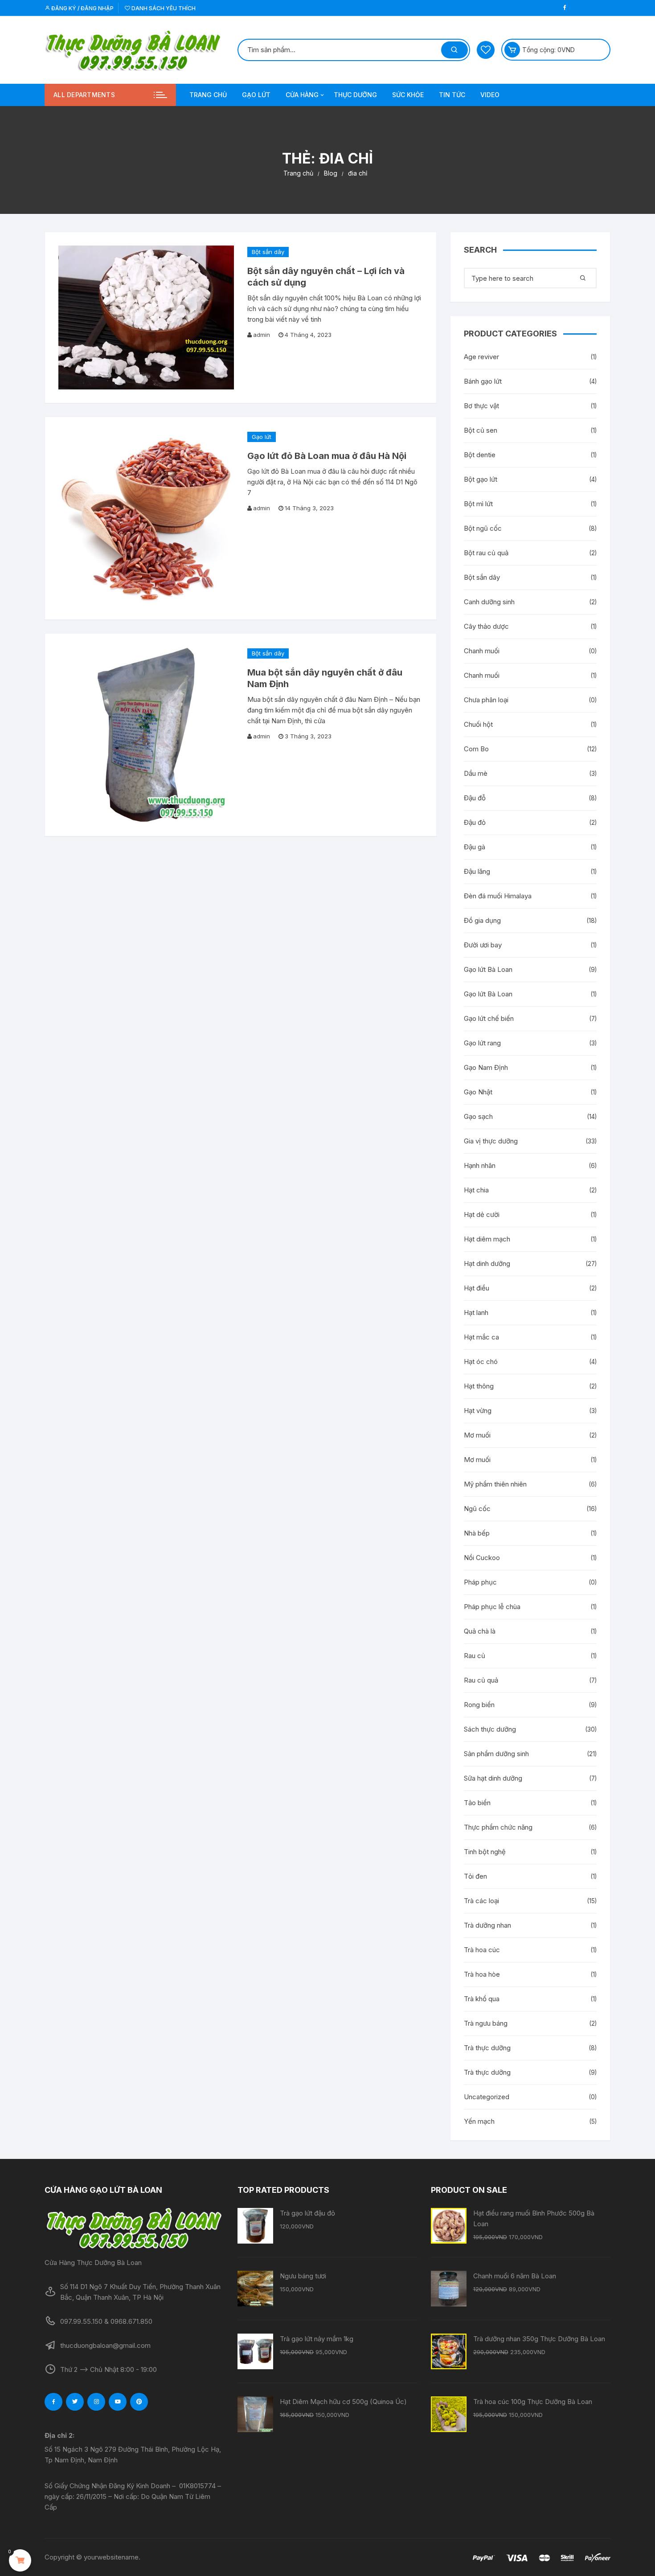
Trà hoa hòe (482, 1974)
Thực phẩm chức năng (498, 1827)
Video (490, 95)
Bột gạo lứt (481, 479)
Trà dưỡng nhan (487, 1925)
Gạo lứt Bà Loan (488, 969)
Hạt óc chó (481, 1362)
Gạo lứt (256, 95)
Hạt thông (479, 1386)
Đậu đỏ (475, 822)
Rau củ (475, 1656)
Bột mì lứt (478, 504)
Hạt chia (476, 1190)
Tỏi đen (475, 1876)
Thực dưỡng (355, 95)
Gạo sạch (478, 1116)
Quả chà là (480, 1631)
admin (262, 335)
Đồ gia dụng (482, 920)
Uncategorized (487, 2097)
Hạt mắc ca (481, 1337)
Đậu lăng (477, 871)
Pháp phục (480, 1582)
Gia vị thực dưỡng (491, 1141)
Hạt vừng (478, 1411)
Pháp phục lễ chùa (492, 1607)
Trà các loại (481, 1901)
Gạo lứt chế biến (489, 1018)
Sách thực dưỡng (490, 1729)
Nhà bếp (477, 1533)
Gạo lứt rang (482, 1043)
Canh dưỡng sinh (489, 602)
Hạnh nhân (480, 1165)
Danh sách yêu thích (163, 8)
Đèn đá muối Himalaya (498, 896)
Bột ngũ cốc (483, 528)
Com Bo (476, 749)
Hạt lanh (476, 1313)
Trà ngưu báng (486, 2023)
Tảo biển (477, 1803)
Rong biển (479, 1705)
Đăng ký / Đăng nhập (82, 8)
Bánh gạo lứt (483, 381)
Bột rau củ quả (486, 553)
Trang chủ (208, 95)
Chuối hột (478, 724)
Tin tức (452, 95)
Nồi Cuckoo (482, 1558)
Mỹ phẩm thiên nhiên (495, 1484)
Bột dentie (480, 455)
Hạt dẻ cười (482, 1214)
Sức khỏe (408, 95)
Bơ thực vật (481, 406)
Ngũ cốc (477, 1509)
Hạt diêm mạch (487, 1239)
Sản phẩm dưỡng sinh (496, 1754)
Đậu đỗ (475, 798)
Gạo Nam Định (486, 1067)
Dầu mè (476, 773)
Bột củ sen (481, 430)
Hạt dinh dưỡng (487, 1263)
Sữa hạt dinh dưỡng (493, 1778)
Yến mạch (479, 2121)
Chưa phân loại (486, 700)
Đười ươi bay (483, 945)
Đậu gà (475, 847)
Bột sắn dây (268, 252)
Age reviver (481, 357)
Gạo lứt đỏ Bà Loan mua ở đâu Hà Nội (327, 456)
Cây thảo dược (486, 626)
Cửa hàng (302, 95)
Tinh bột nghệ (485, 1852)
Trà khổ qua (482, 1999)
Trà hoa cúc (482, 1950)
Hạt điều (477, 1288)
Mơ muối (477, 1435)
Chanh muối (482, 651)
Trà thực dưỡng (487, 2048)
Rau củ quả (481, 1680)
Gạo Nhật (478, 1092)
